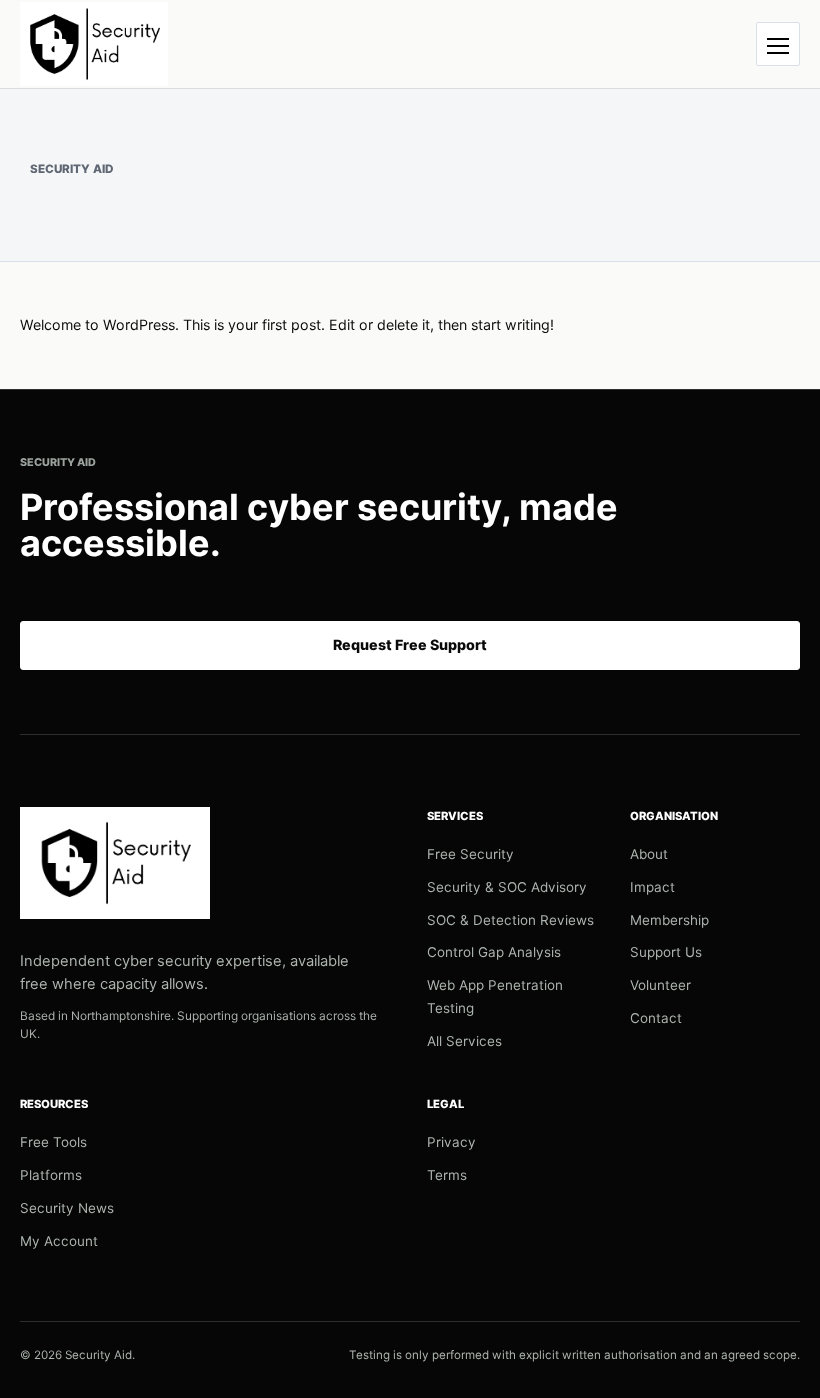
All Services (464, 1041)
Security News (67, 1208)
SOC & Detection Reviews (510, 920)
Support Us (666, 952)
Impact (652, 887)
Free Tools (53, 1142)
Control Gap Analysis (494, 952)
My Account (59, 1241)
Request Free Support (410, 644)
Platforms (51, 1175)
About (649, 854)
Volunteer (660, 985)
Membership (669, 920)
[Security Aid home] (94, 43)
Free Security (470, 854)
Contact (656, 1018)
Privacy (451, 1142)
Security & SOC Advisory (507, 887)
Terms (447, 1175)
